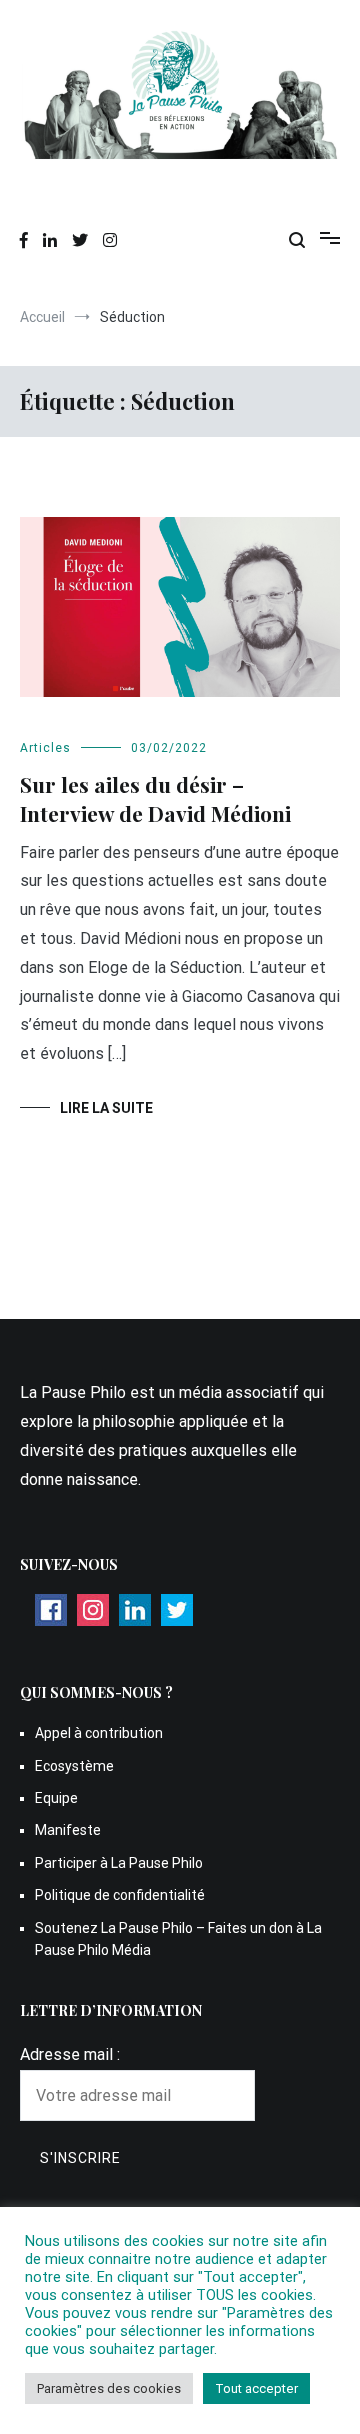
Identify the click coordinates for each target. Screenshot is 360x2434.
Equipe (56, 1798)
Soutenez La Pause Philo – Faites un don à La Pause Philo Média (178, 1939)
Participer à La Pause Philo (119, 1863)
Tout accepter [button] (256, 2388)
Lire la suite (106, 1108)
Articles (45, 748)
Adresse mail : (70, 2054)
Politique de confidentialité (120, 1895)
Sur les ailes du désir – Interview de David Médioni (155, 798)
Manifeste (68, 1830)
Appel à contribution (99, 1733)
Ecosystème (74, 1766)
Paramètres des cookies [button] (109, 2388)
